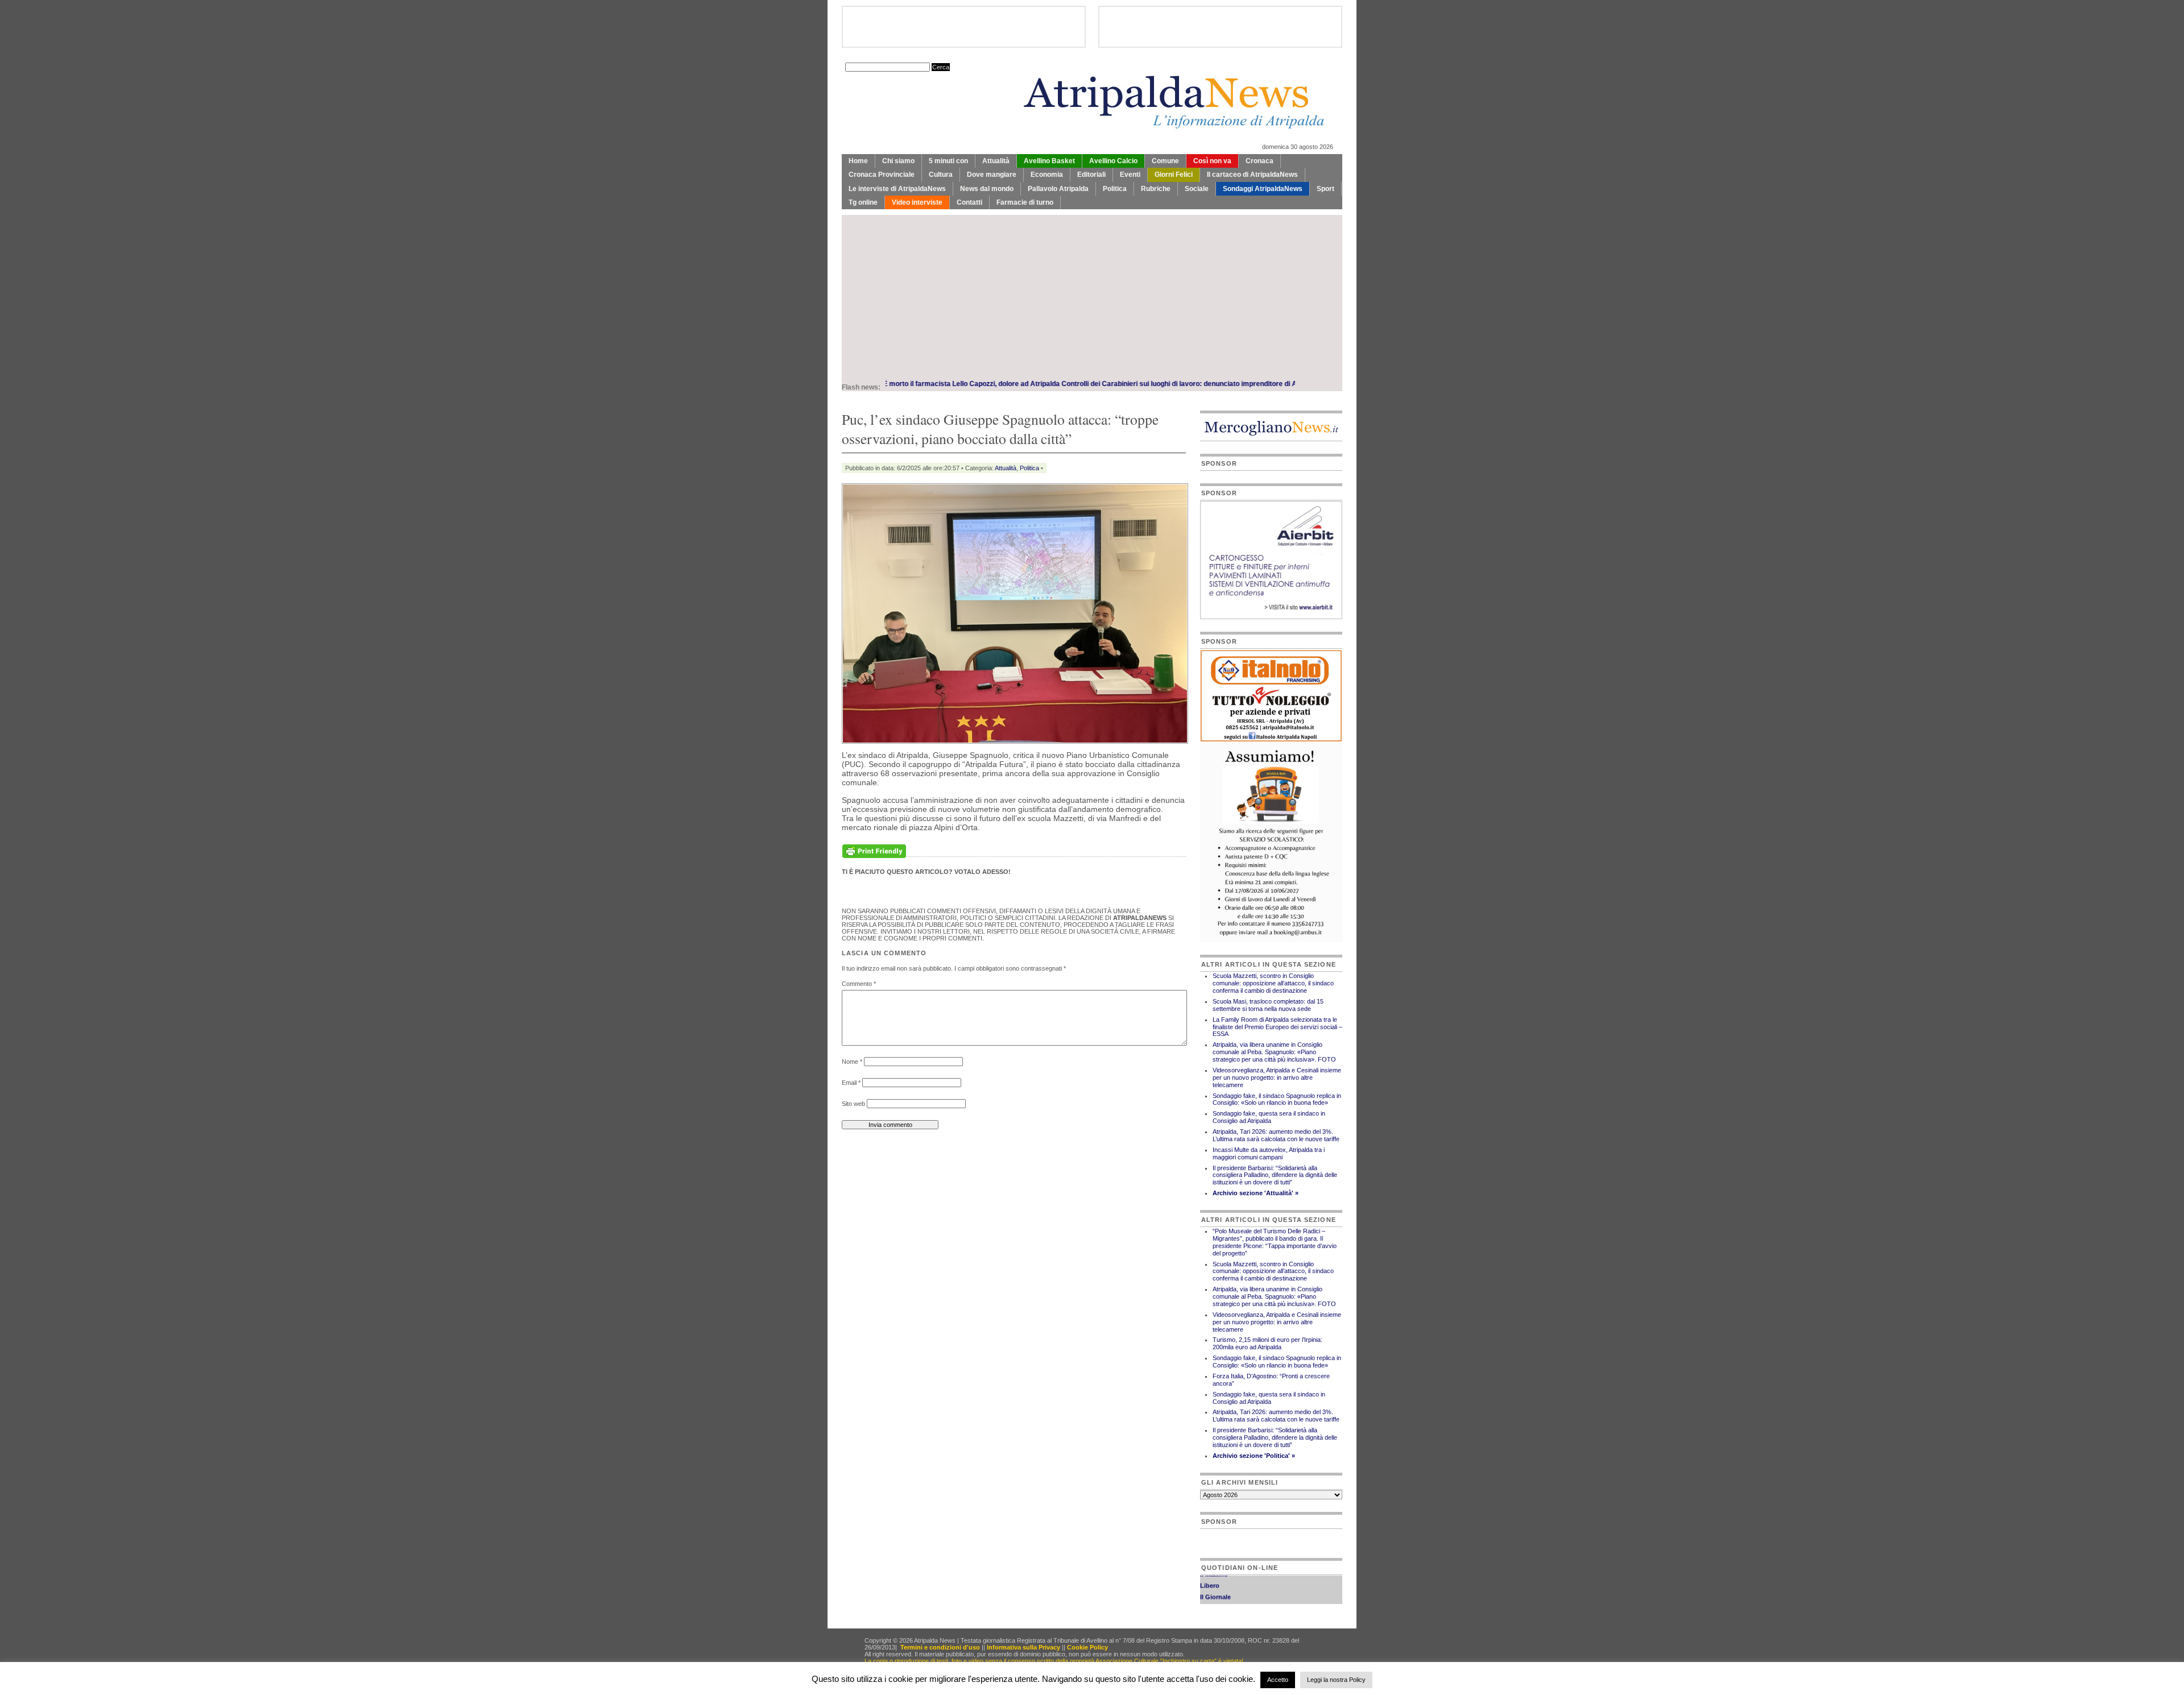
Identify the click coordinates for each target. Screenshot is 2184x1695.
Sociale (1197, 189)
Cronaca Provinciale (882, 175)
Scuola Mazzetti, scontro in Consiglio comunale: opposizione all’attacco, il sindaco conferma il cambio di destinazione (1273, 983)
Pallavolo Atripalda (1058, 189)
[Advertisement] (1092, 295)
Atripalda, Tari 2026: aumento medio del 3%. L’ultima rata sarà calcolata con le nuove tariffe (1276, 1135)
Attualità (996, 161)
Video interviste (917, 202)
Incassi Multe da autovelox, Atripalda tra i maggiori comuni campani (1269, 1153)
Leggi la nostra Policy (1336, 1680)
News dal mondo (987, 189)
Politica (1115, 189)
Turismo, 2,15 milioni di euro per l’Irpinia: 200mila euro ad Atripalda (1267, 1343)
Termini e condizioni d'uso (940, 1647)
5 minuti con (948, 161)
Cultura (941, 175)
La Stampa (1216, 1598)
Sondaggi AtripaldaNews (1263, 189)
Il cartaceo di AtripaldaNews (1252, 175)
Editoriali (1091, 175)
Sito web (853, 1104)
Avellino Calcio (1113, 161)
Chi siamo (898, 161)
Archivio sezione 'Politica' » (1254, 1456)
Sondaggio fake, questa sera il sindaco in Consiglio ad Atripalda (1269, 1117)
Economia (1047, 175)
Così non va (1212, 161)
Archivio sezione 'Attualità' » (1256, 1193)
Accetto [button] (1278, 1680)
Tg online (863, 202)
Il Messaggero (1221, 1587)
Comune (1165, 161)
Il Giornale (1215, 1576)
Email (851, 1083)
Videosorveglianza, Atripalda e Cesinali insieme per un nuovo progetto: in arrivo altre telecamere (1277, 1077)
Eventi (1130, 175)
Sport (1325, 189)
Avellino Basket (1049, 161)
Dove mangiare (992, 175)
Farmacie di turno (1025, 202)
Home (858, 161)
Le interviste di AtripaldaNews (897, 189)
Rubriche (1156, 189)
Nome (852, 1062)
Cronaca (1259, 161)
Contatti (969, 202)
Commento (859, 984)
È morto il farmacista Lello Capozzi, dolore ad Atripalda (885, 384)
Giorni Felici (1174, 175)
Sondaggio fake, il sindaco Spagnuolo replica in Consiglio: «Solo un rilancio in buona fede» (1277, 1099)
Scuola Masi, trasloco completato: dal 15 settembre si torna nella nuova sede (1268, 1005)
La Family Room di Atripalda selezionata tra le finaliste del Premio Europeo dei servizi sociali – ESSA (1277, 1027)
